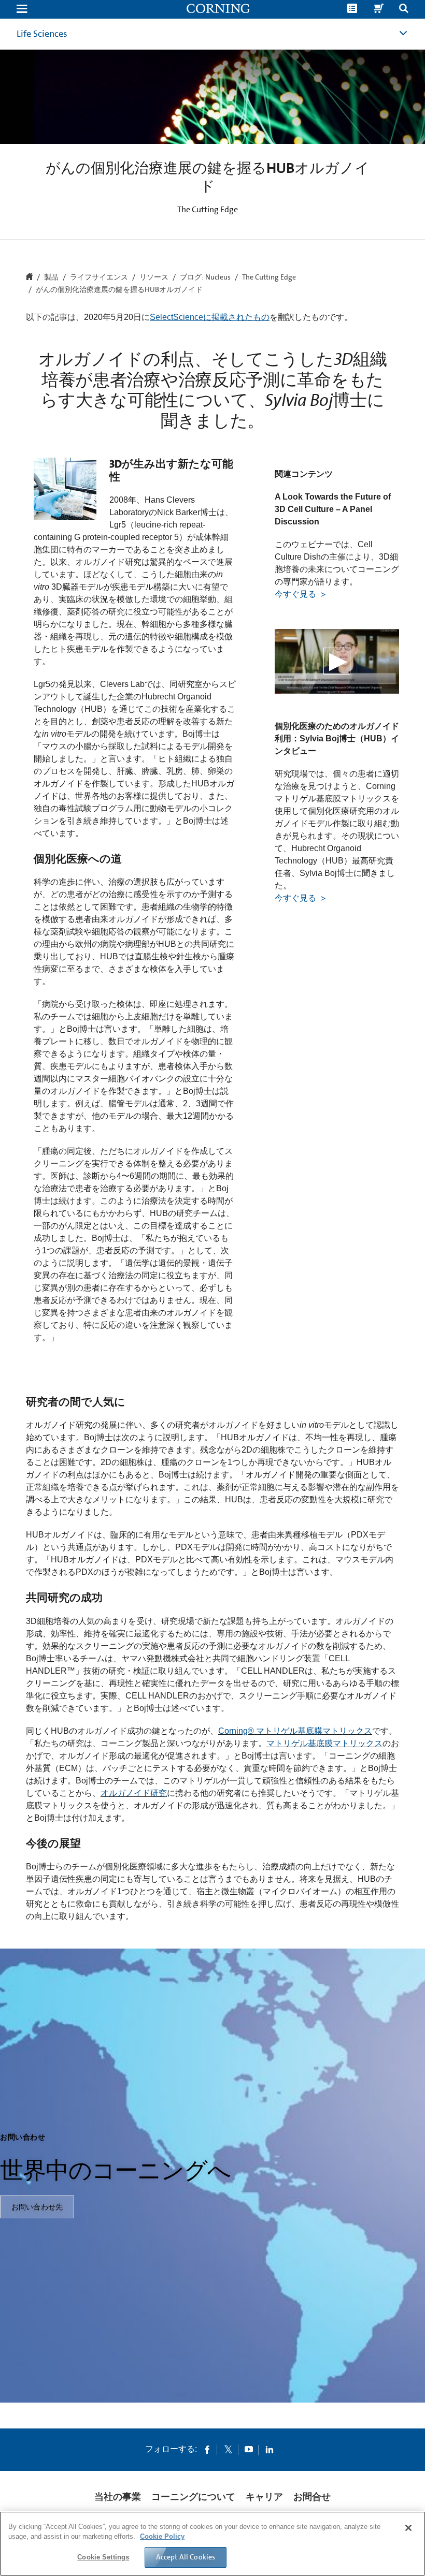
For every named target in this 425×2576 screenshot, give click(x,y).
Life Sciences (42, 34)
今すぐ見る (296, 594)
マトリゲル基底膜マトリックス (324, 1743)
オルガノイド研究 (134, 1793)
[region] (212, 2544)
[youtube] (249, 2449)
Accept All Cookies (186, 2557)
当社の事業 (118, 2497)
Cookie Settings (103, 2557)
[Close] (408, 2528)
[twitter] (228, 2449)
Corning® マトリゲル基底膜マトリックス (295, 1731)
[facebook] (207, 2449)
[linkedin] (270, 2449)
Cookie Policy (162, 2536)
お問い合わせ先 (37, 2207)
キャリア (264, 2497)
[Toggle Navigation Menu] (22, 10)
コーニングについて (193, 2497)
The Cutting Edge (269, 277)
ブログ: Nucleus (205, 277)
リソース (154, 277)
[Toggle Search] (404, 10)
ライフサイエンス (99, 277)
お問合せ (312, 2497)
